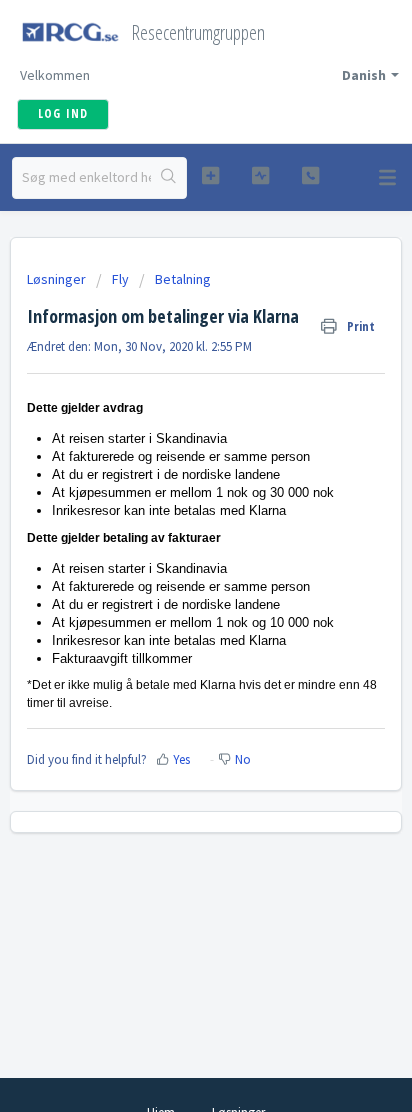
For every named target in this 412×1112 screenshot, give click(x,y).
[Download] (169, 543)
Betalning (183, 279)
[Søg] (168, 178)
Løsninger (58, 279)
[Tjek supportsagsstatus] (261, 175)
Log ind (63, 113)
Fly (120, 279)
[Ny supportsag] (211, 175)
